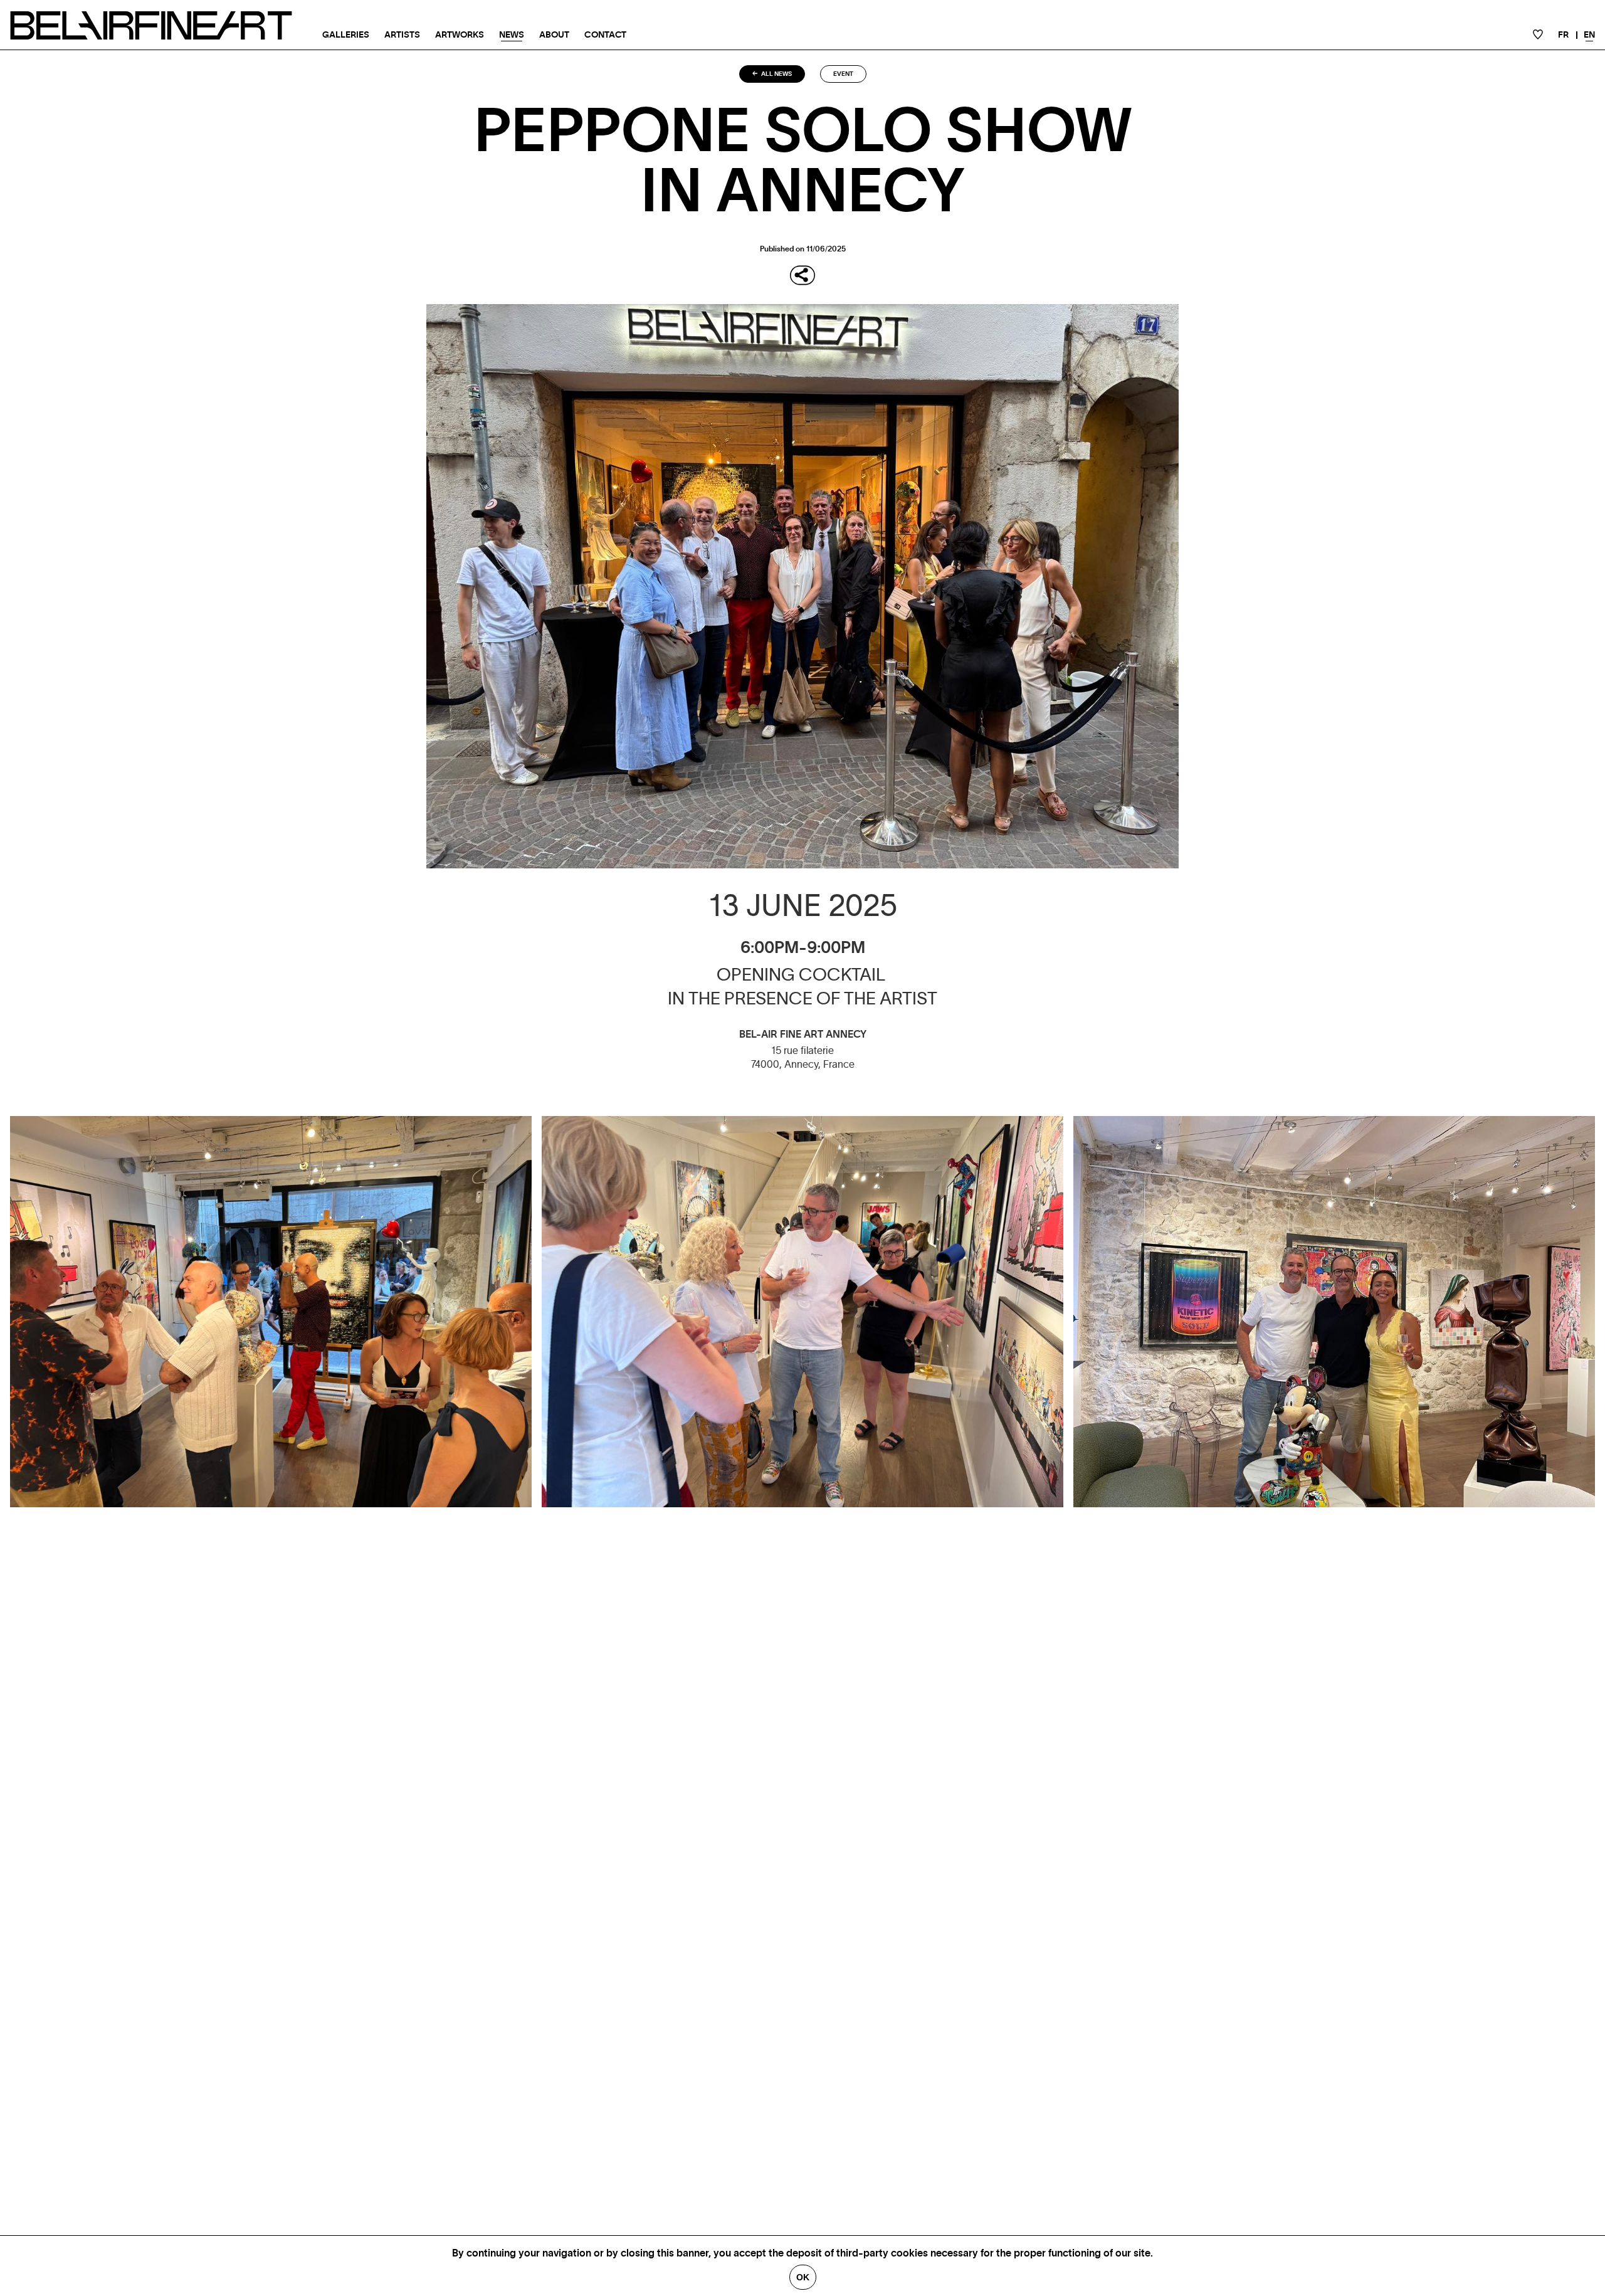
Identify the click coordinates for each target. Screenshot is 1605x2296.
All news (776, 74)
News (512, 35)
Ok (803, 2277)
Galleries (346, 35)
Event (843, 74)
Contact (605, 35)
